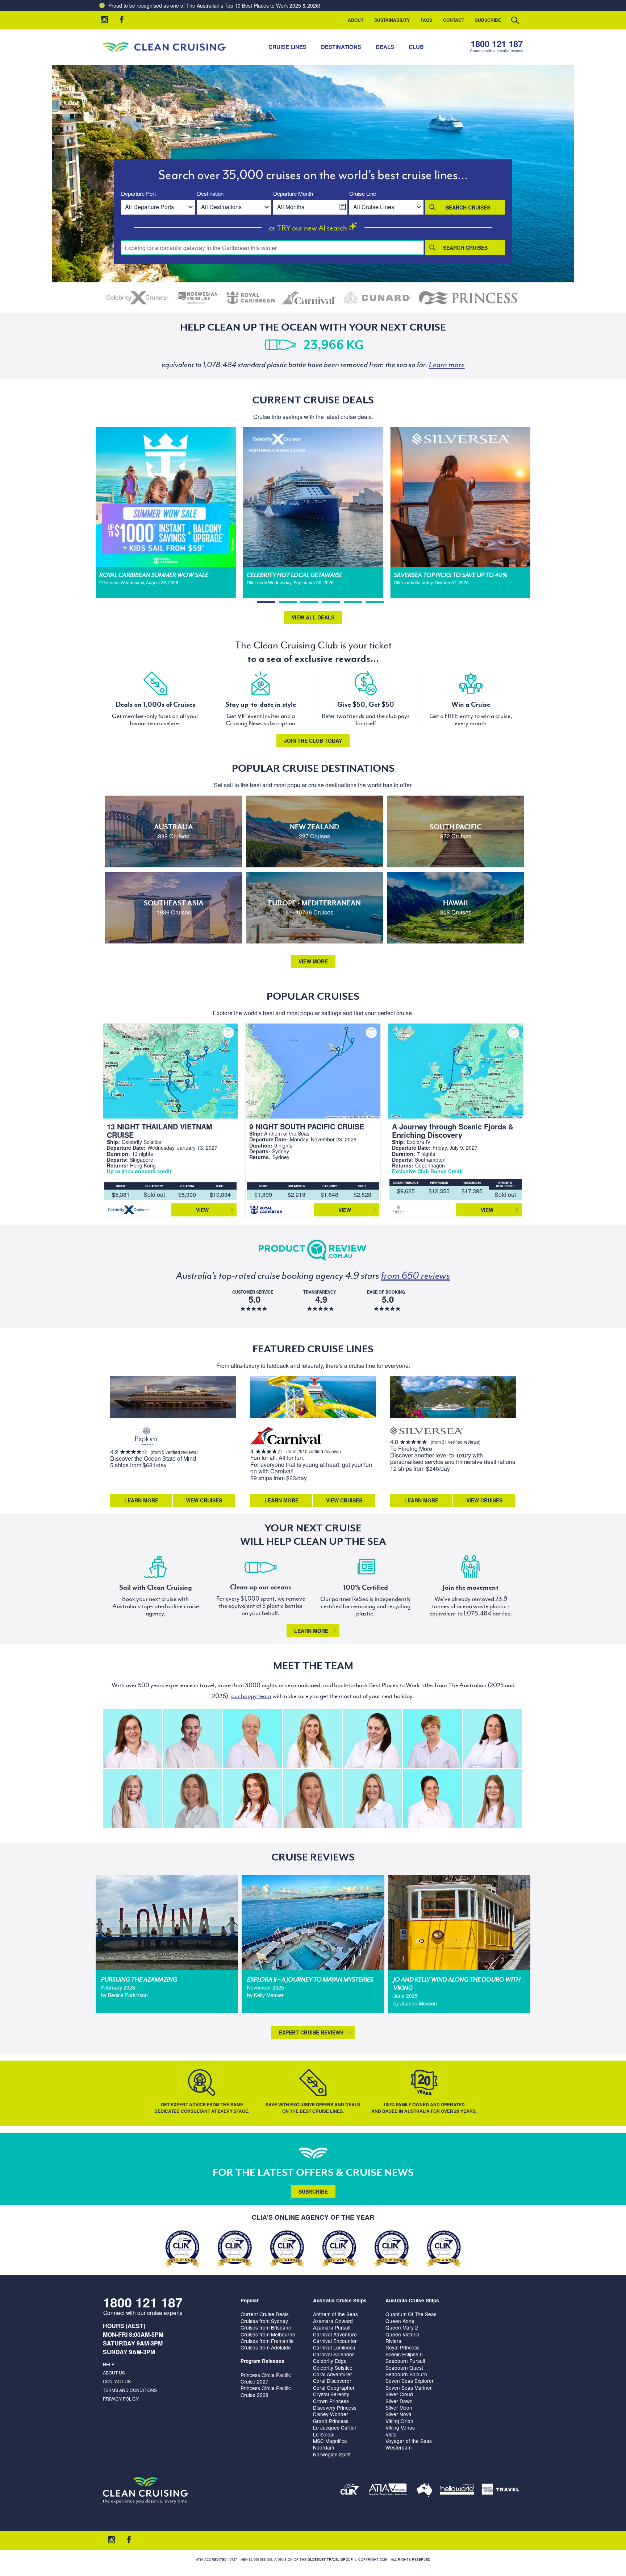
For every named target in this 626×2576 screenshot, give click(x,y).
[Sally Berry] (133, 1798)
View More (313, 961)
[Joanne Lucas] (432, 1739)
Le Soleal (324, 2434)
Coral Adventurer (333, 2374)
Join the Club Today (313, 741)
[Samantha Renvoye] (312, 1798)
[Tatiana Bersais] (432, 1798)
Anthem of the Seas (335, 2314)
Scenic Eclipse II (404, 2354)
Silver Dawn (399, 2401)
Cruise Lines (287, 47)
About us (114, 2372)
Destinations (341, 47)
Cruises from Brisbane (266, 2327)
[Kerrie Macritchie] (492, 1739)
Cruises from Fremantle (267, 2341)
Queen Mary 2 (402, 2327)
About (356, 20)
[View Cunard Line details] (377, 298)
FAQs (426, 20)
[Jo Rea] (373, 1798)
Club (416, 47)
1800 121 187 (497, 44)
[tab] (266, 602)
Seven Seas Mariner (409, 2388)
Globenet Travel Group (330, 2560)
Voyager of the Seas (409, 2441)
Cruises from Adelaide (266, 2347)
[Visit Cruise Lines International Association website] (350, 2491)
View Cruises (204, 1500)
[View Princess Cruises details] (469, 298)
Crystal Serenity (331, 2394)
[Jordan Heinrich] (492, 1798)
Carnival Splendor (333, 2354)
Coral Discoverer (332, 2381)
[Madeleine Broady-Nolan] (133, 1739)
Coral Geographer (334, 2388)
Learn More (141, 1500)
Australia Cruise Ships (340, 2300)
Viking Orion (399, 2421)
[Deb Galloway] (253, 1739)
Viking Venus (400, 2427)
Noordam (324, 2447)
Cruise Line (363, 194)
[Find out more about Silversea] (426, 1432)
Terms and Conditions (130, 2390)
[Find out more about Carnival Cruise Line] (287, 1437)
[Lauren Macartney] (373, 1739)
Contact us (117, 2381)
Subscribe (488, 20)
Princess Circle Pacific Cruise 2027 (266, 2378)
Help (109, 2364)
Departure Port (138, 194)
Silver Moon (399, 2407)
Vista (391, 2434)
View (202, 1210)
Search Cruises (468, 207)
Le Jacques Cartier (335, 2427)
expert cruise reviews (311, 2032)
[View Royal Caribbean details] (251, 298)
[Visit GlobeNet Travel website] (424, 2491)
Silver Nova (398, 2414)
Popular (250, 2300)
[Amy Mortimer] (253, 1798)
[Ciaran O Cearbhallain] (193, 1739)
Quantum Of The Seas (411, 2314)
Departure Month (293, 194)
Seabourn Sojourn (406, 2374)
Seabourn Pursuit (405, 2361)
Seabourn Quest (404, 2368)
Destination (210, 194)
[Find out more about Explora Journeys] (146, 1437)
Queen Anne (400, 2321)
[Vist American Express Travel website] (500, 2491)
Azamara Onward (333, 2321)
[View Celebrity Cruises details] (138, 298)
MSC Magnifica (330, 2441)
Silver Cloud (399, 2394)
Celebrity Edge (330, 2361)
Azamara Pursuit (332, 2327)
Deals (385, 47)
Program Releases (262, 2361)
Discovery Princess (335, 2407)
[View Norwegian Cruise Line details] (198, 298)
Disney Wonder (331, 2414)
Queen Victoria (402, 2334)
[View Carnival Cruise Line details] (309, 298)
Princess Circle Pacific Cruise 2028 (266, 2391)
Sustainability (392, 20)
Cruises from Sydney (264, 2321)
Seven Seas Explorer (410, 2381)
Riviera (393, 2341)
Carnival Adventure (335, 2334)
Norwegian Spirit (332, 2454)
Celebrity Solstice (333, 2368)
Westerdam (398, 2447)
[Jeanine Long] (312, 1739)
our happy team (251, 1696)
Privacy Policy (121, 2399)
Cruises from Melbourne (268, 2334)
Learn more (311, 1631)
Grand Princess (331, 2421)
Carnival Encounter (335, 2341)
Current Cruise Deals (265, 2314)
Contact (454, 20)
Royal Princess (402, 2347)
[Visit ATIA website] (388, 2491)
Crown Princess (331, 2401)
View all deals (313, 617)
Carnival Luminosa (334, 2347)
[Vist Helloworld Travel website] (457, 2491)
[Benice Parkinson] (193, 1798)
